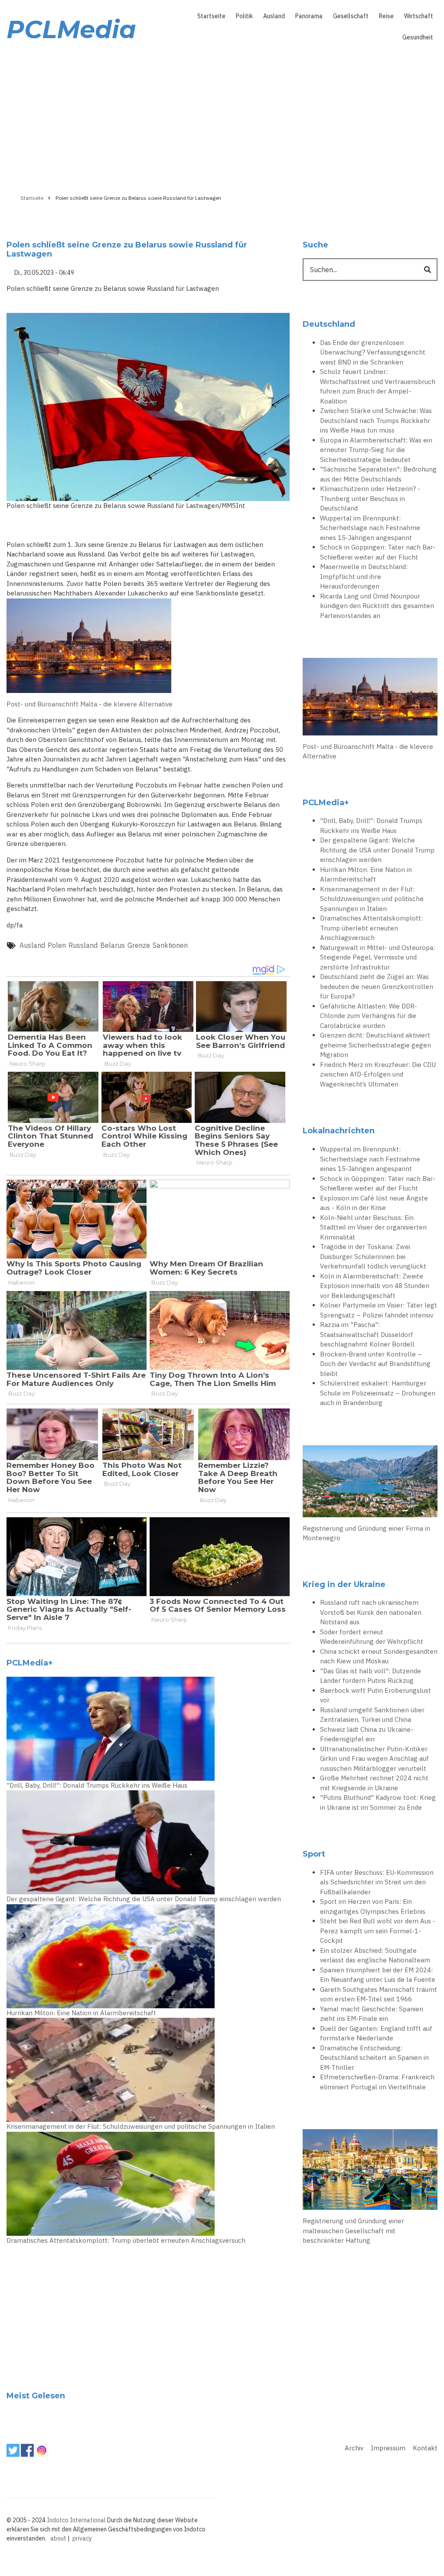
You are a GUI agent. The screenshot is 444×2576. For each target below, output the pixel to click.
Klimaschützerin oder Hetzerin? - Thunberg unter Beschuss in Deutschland (370, 498)
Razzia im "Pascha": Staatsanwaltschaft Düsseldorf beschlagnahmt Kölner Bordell (367, 1334)
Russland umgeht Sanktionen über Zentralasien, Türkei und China (372, 1715)
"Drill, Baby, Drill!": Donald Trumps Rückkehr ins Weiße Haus (97, 1785)
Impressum (388, 2448)
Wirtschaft (419, 16)
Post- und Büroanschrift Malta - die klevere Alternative (90, 704)
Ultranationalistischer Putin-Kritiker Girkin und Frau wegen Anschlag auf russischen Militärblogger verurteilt (374, 1759)
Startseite (211, 16)
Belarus (113, 945)
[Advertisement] (222, 116)
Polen (57, 945)
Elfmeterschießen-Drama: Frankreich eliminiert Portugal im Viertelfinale (377, 2082)
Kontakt (425, 2448)
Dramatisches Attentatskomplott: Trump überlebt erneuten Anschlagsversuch (126, 2240)
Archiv (354, 2448)
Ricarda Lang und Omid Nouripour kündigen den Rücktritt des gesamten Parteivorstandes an (377, 606)
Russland (83, 945)
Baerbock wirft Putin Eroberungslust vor (375, 1695)
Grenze (139, 945)
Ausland (274, 16)
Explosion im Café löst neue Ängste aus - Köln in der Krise (374, 1203)
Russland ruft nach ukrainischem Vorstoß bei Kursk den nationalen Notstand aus (371, 1612)
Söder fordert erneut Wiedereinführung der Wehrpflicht (372, 1637)
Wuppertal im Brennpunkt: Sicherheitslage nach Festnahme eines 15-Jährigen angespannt (370, 528)
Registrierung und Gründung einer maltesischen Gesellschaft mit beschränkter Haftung (353, 2231)
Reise (386, 16)
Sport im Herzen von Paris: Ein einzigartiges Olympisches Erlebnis (373, 1906)
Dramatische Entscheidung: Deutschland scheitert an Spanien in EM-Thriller (374, 2058)
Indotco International (76, 2520)
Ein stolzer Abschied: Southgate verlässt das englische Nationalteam (375, 1955)
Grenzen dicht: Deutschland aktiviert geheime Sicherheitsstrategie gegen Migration (375, 1045)
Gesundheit (418, 37)
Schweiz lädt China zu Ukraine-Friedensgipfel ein (367, 1734)
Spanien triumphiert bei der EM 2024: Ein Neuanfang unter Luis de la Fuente (378, 1975)
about (58, 2538)
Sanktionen (170, 945)
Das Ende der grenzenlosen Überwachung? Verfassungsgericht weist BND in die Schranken (373, 352)
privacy (82, 2538)
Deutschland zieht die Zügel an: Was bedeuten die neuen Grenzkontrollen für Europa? (377, 986)
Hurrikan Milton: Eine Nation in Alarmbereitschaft (81, 2013)
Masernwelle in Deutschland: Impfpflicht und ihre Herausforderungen (364, 576)
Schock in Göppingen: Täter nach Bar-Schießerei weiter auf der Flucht (378, 552)
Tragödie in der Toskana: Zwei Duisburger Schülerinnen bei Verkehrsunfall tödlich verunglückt (373, 1256)
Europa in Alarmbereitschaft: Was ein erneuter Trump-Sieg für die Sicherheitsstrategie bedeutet (376, 450)
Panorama (309, 16)
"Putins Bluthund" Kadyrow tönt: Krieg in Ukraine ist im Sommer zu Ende (378, 1802)
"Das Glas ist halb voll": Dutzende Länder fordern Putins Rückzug (371, 1676)
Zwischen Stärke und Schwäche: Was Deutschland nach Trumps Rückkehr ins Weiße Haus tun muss (376, 420)
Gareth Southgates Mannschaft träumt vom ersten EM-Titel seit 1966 (379, 1994)
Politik (244, 16)
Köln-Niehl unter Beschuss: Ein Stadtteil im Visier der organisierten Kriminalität (373, 1227)
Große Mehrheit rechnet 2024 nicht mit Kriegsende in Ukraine (374, 1783)
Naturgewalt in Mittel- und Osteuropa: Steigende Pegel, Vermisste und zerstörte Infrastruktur (377, 957)
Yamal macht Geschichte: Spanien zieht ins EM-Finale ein (372, 2014)
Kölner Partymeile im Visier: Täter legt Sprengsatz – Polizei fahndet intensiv (379, 1310)
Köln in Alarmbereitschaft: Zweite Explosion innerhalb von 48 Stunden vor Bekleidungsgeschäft (375, 1286)
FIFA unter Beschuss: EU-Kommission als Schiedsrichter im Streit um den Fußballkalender (377, 1882)
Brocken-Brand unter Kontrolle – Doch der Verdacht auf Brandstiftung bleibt (375, 1364)
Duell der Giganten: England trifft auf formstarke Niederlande (376, 2033)
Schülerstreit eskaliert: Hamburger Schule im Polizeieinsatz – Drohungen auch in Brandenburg (378, 1393)
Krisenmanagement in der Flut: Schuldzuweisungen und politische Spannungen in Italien (141, 2126)
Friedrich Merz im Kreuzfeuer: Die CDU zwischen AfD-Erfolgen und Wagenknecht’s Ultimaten (378, 1074)
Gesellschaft (351, 16)
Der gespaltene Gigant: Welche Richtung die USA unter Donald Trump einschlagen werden (144, 1899)
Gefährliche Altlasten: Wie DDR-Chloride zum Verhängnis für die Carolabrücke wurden (369, 1016)
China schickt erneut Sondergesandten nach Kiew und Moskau (379, 1656)
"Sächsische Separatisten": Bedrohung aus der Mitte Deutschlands (378, 474)
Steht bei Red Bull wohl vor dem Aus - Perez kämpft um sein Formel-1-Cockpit (378, 1931)
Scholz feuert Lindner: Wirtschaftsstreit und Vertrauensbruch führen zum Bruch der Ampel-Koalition (378, 386)
